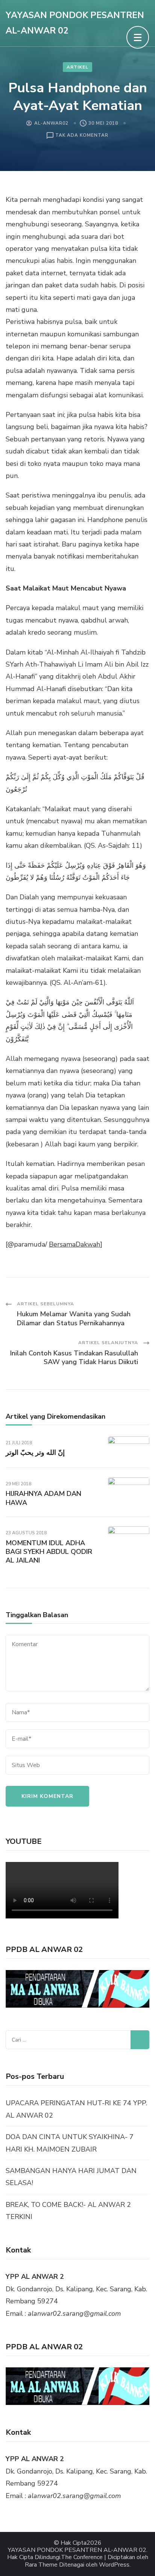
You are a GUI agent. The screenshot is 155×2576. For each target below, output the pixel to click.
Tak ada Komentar (82, 136)
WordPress (114, 2565)
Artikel (77, 67)
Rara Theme (41, 2565)
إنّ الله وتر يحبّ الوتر (35, 1453)
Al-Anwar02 (51, 123)
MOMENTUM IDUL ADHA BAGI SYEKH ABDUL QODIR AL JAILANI (49, 1552)
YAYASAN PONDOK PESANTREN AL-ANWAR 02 (77, 2550)
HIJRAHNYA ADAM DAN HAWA (43, 1498)
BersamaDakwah (74, 1244)
